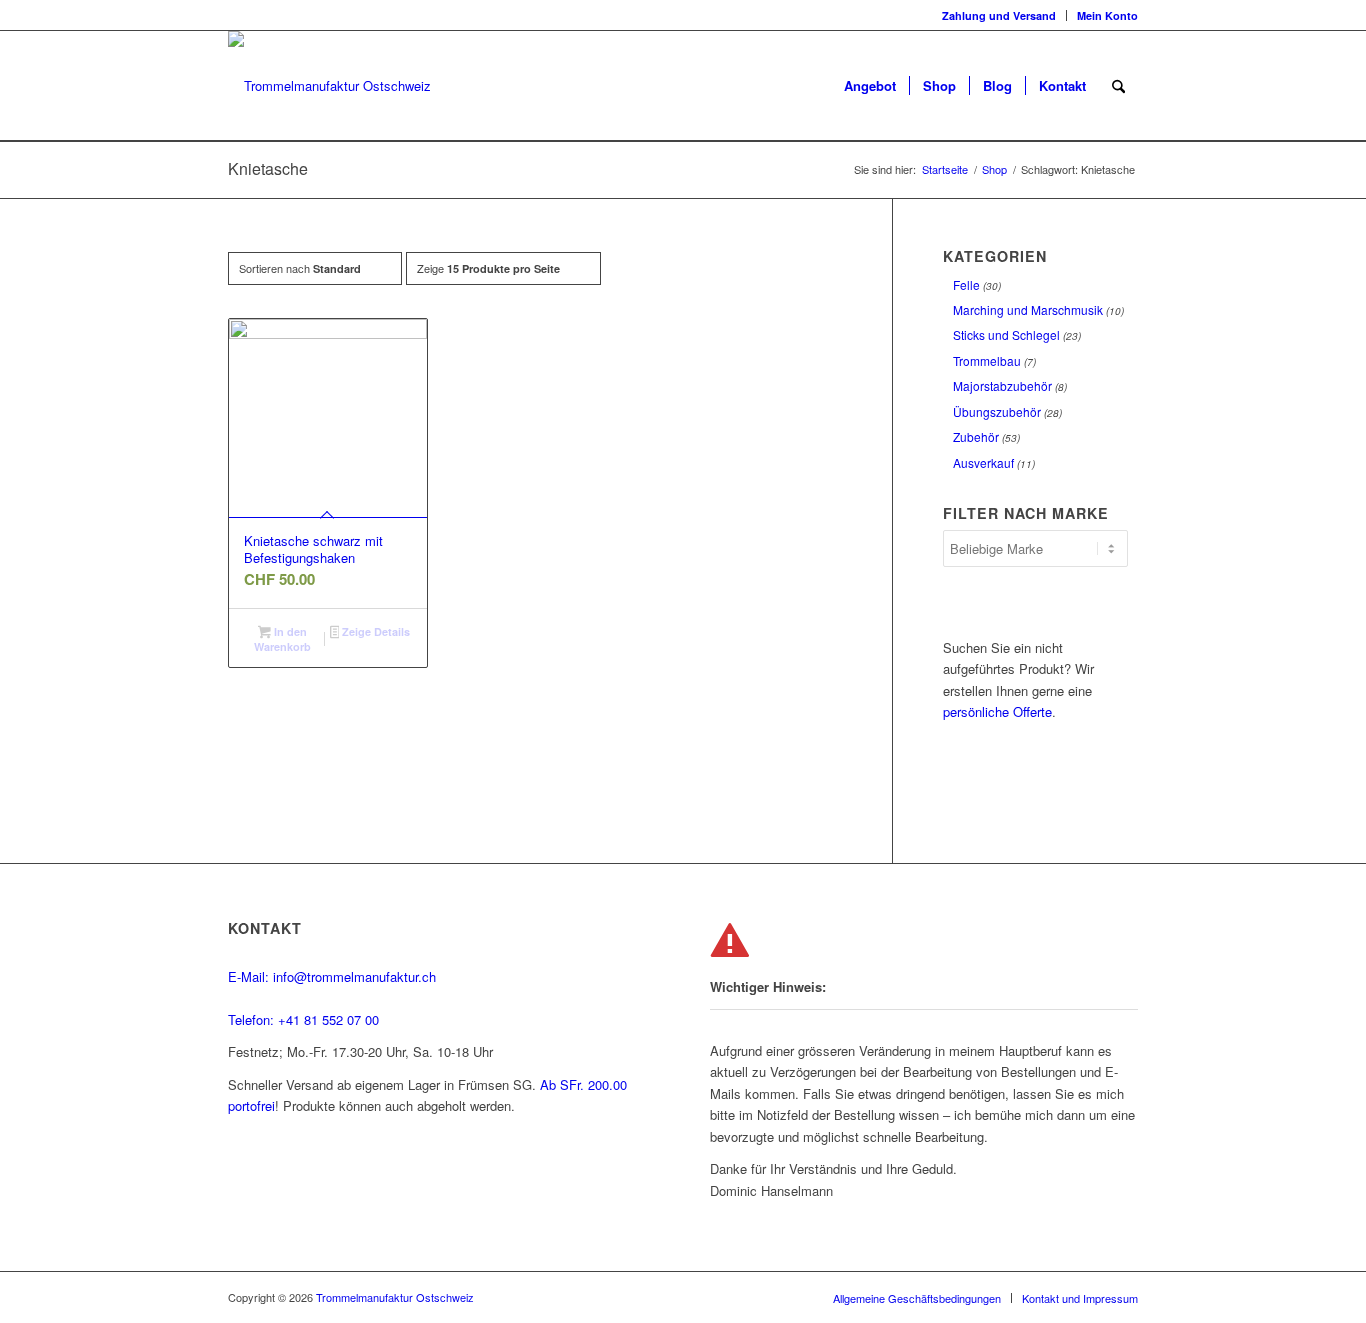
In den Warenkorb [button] (282, 639)
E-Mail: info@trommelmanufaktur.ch (332, 976)
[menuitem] (999, 15)
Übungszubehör (997, 411)
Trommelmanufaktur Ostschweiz (395, 1297)
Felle (966, 284)
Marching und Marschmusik (1028, 309)
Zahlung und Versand (999, 15)
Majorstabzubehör (1002, 385)
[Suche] (1118, 86)
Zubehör (976, 436)
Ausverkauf (983, 462)
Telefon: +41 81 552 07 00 (303, 1019)
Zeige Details (374, 631)
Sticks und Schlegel (1006, 334)
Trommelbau (987, 360)
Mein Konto (1107, 15)
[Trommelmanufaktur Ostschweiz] (329, 86)
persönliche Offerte (997, 711)
